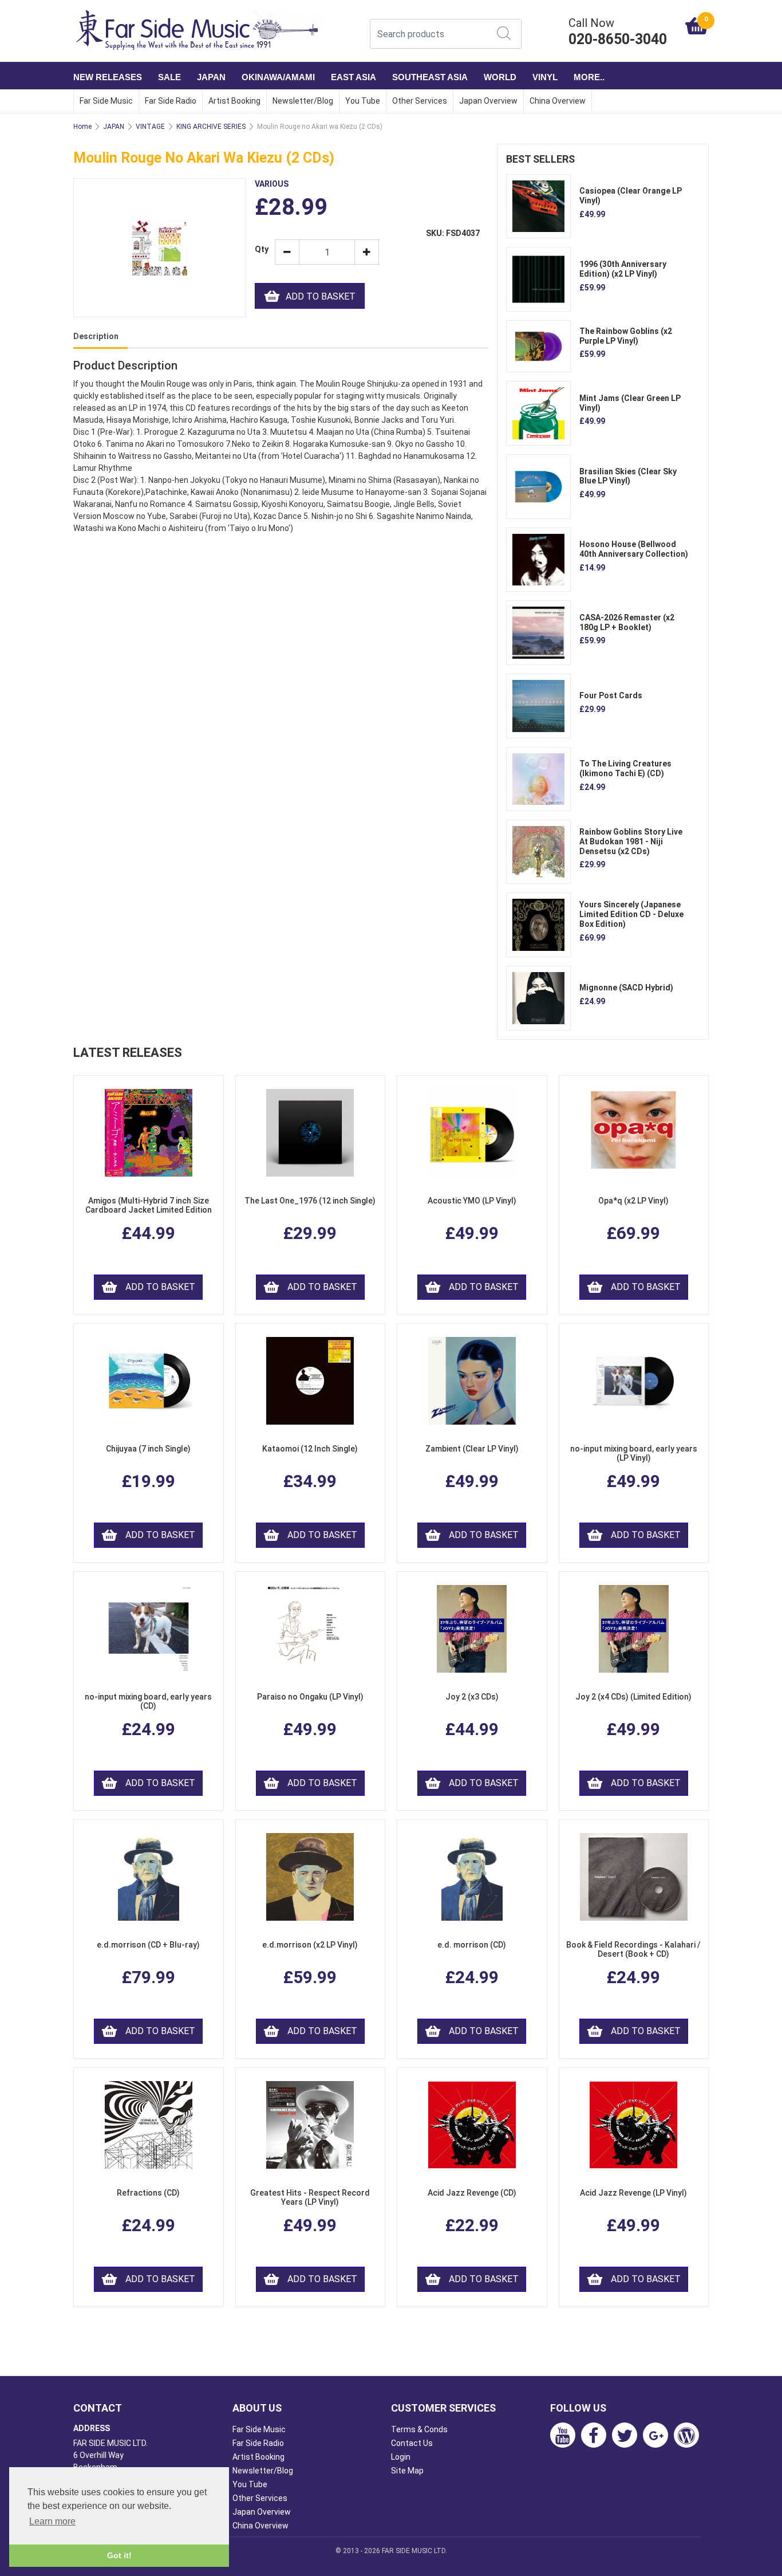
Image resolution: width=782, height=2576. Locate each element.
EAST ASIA (354, 77)
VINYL (545, 77)
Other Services (420, 101)
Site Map (407, 2471)
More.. (589, 77)
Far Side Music (106, 101)
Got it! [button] (119, 2555)
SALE (169, 77)
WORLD (500, 77)
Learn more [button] (52, 2521)
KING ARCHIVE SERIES (211, 127)
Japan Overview (488, 101)
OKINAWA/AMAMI (278, 77)
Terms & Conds (419, 2429)
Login (401, 2457)
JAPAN (211, 77)
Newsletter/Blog (303, 101)
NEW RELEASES (108, 77)
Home (82, 127)
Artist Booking (234, 101)
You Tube (363, 101)
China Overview (558, 101)
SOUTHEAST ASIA (430, 77)
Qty (260, 249)
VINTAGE (150, 127)
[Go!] (504, 33)
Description (96, 336)
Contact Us (412, 2443)
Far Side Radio (171, 101)
